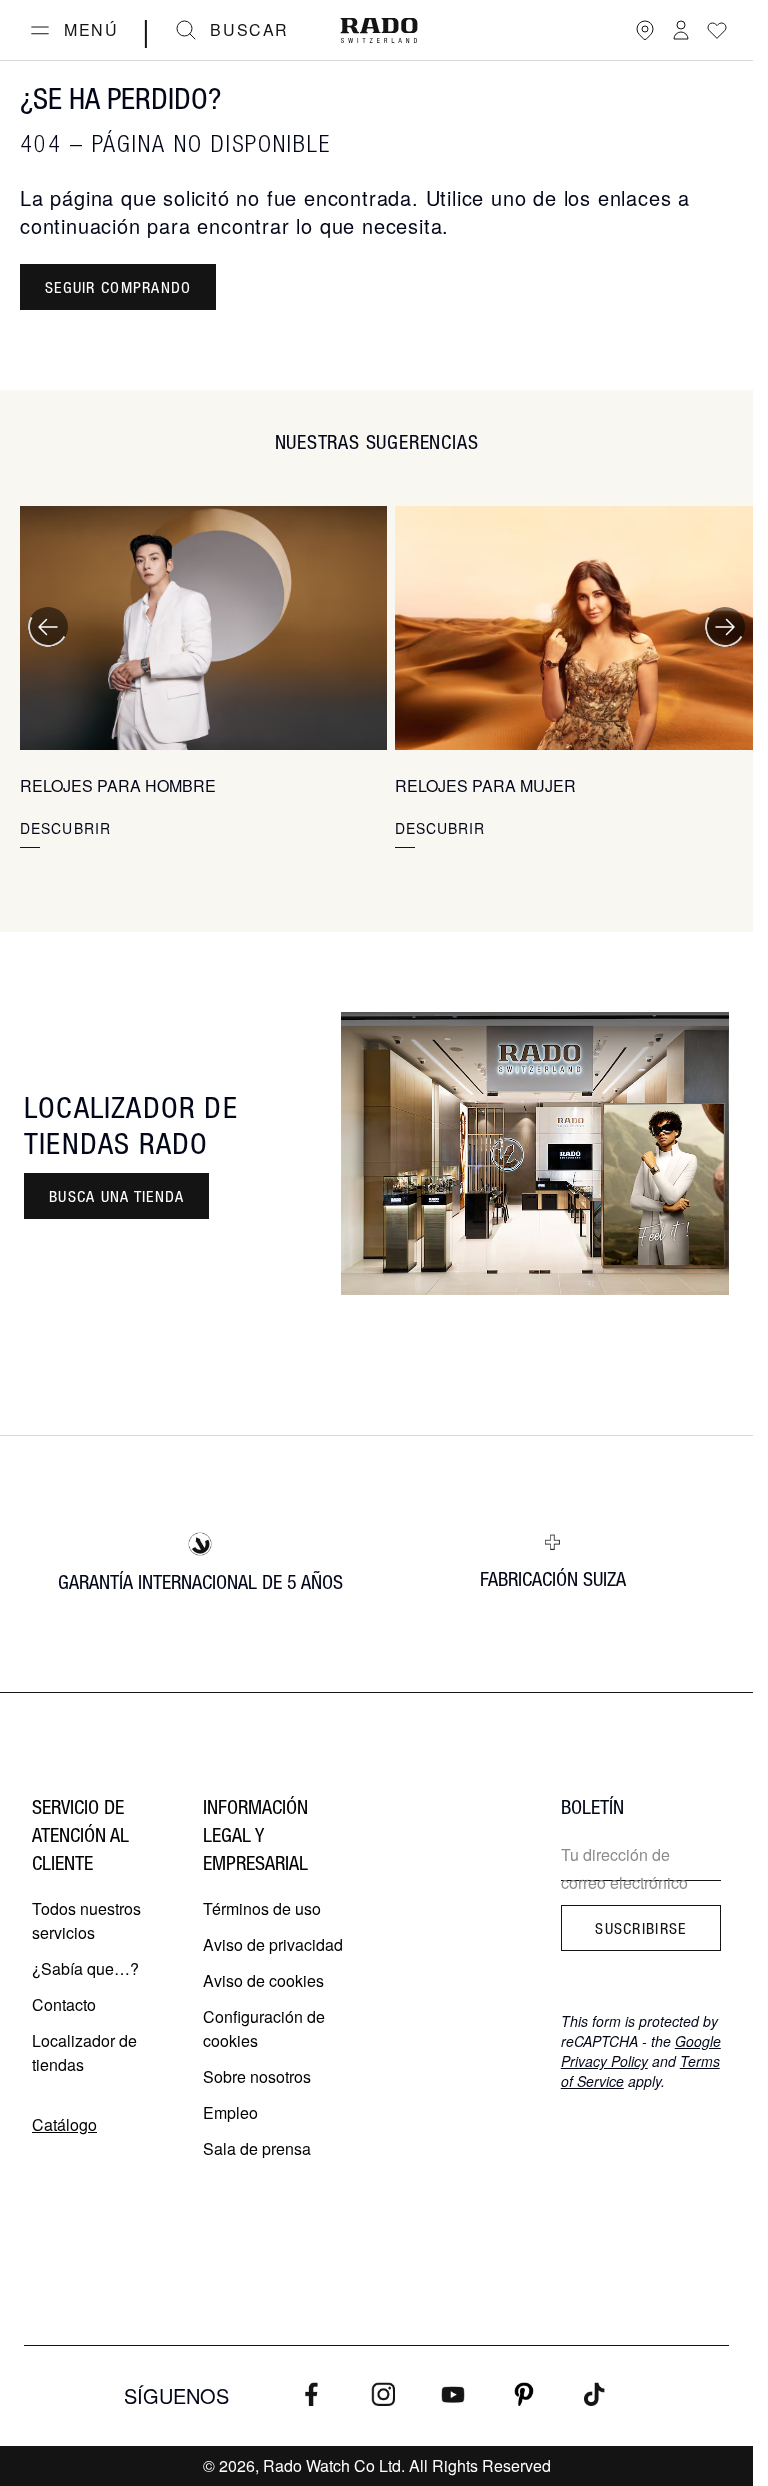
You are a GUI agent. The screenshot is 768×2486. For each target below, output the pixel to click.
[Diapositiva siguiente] (725, 627)
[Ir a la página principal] (379, 30)
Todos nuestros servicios (86, 1920)
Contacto (64, 2004)
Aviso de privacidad (273, 1944)
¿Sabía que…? (85, 1968)
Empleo (230, 2112)
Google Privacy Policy (641, 2051)
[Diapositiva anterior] (48, 627)
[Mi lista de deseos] (717, 30)
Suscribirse (640, 1928)
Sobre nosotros (257, 2076)
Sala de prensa (257, 2148)
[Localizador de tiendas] (645, 30)
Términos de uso (262, 1908)
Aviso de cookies (263, 1980)
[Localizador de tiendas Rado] (535, 1153)
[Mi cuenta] (681, 30)
